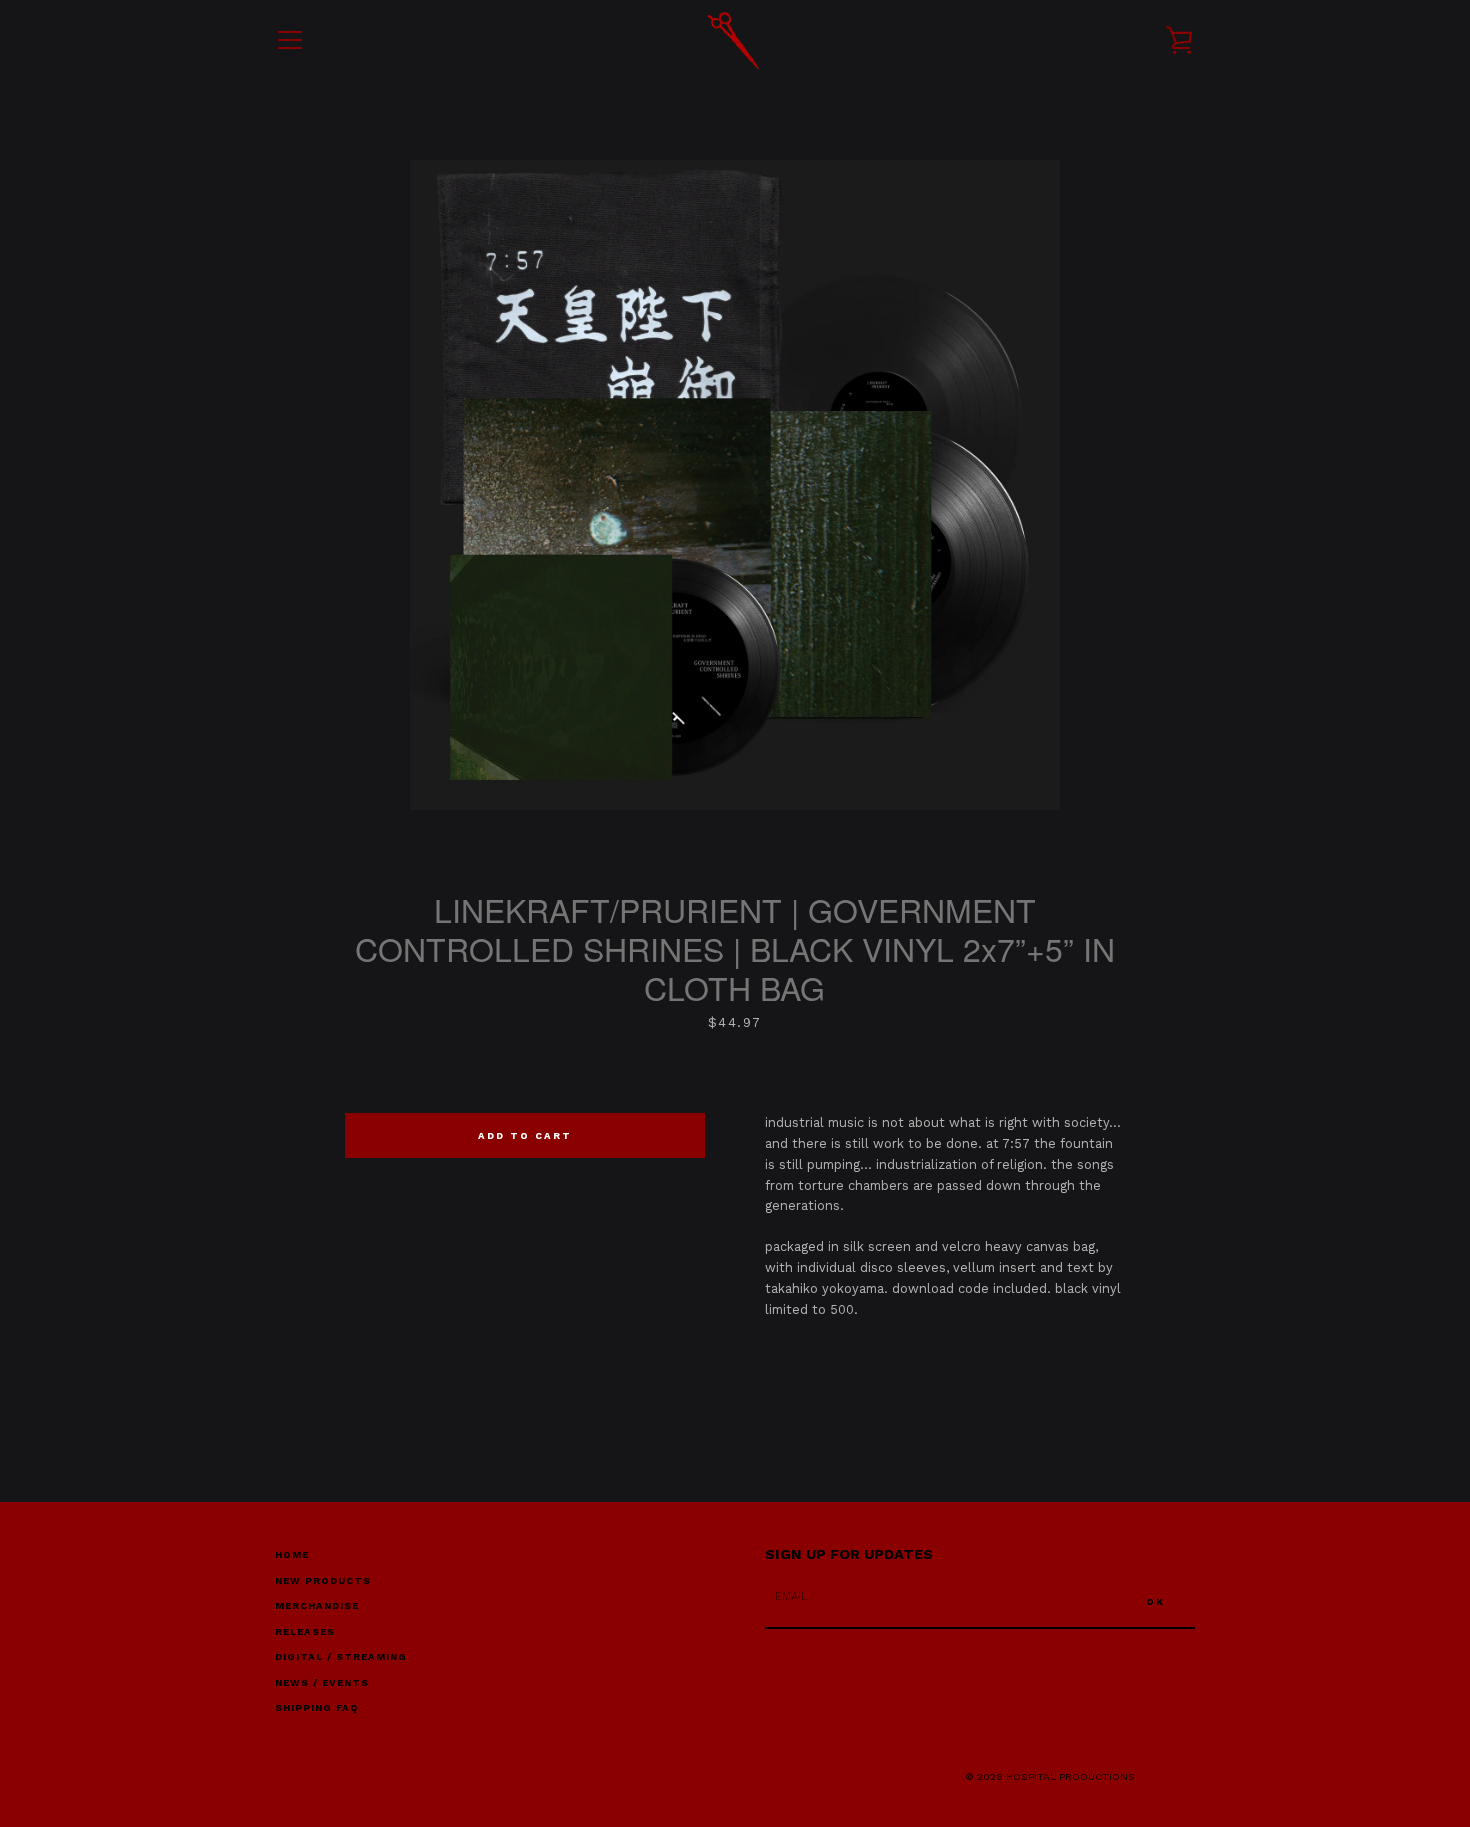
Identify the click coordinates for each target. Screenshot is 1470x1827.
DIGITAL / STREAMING (341, 1656)
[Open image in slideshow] (735, 485)
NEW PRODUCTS (323, 1580)
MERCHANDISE (317, 1605)
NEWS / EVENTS (322, 1682)
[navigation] (290, 40)
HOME (292, 1554)
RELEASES (305, 1631)
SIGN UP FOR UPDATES (849, 1554)
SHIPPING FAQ (317, 1707)
